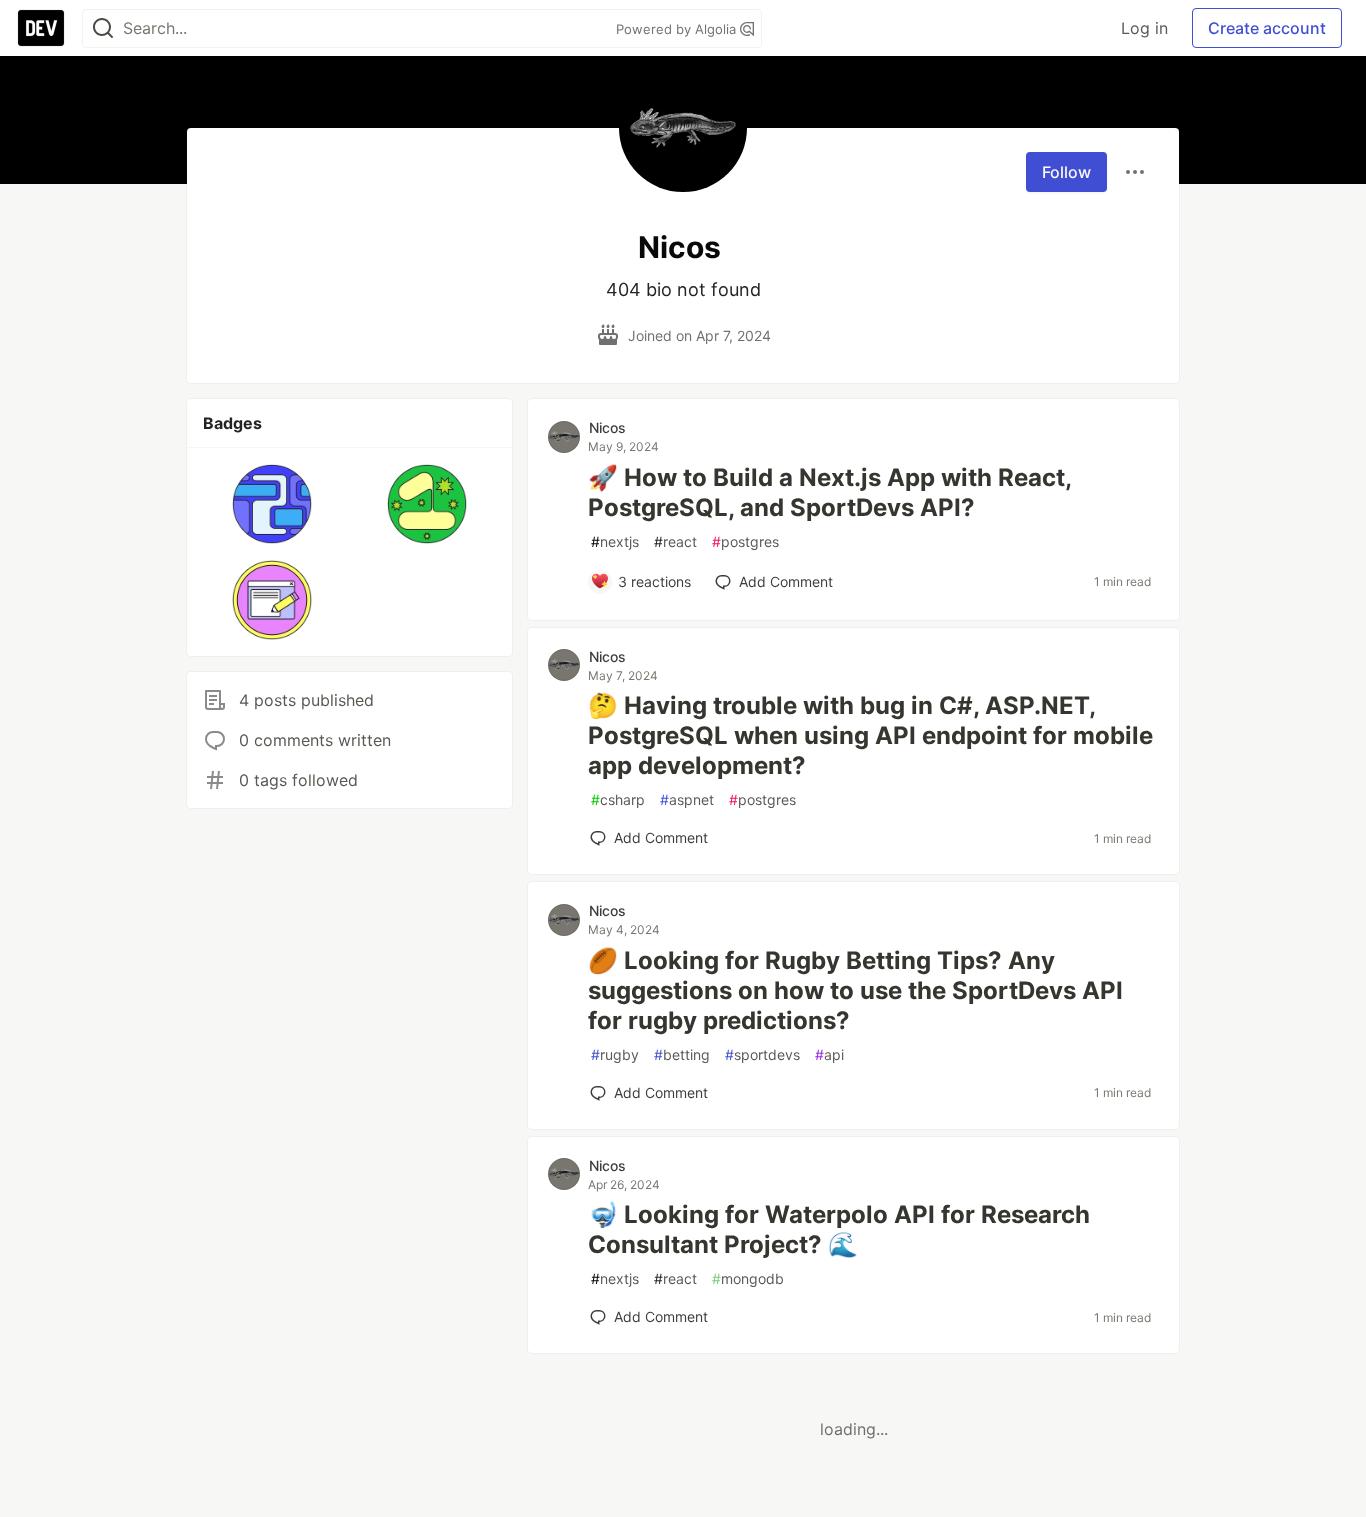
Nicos (607, 427)
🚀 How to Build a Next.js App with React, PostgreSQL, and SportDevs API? (829, 492)
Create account (1267, 28)
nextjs (615, 541)
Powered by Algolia (678, 29)
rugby (615, 1054)
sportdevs (762, 1054)
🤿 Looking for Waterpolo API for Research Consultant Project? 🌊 (839, 1229)
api (829, 1054)
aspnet (687, 799)
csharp (618, 799)
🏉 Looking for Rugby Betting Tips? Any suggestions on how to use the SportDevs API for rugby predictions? (855, 990)
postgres (745, 541)
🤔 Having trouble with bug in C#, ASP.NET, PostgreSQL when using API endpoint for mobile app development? (870, 735)
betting (682, 1054)
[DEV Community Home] (41, 28)
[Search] (103, 28)
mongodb (748, 1278)
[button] (272, 504)
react (675, 541)
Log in (1144, 28)
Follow (1066, 172)
